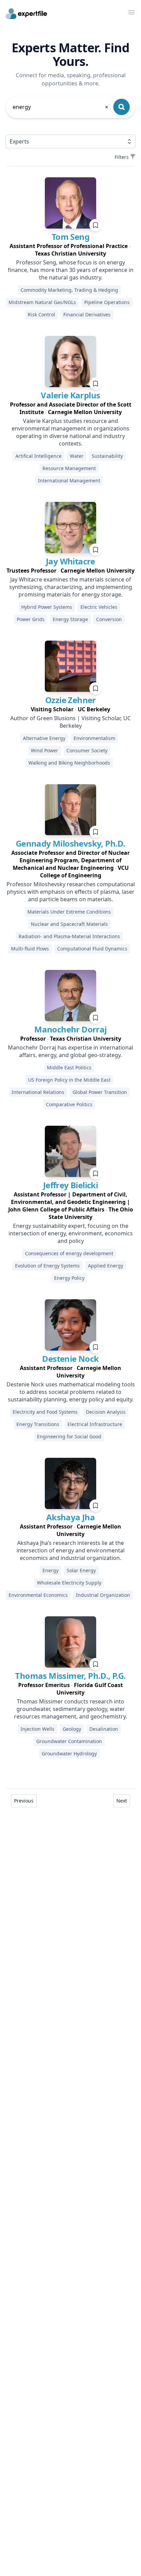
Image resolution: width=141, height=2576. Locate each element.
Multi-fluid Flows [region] (30, 949)
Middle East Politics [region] (69, 1067)
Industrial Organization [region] (103, 1595)
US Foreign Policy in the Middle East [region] (69, 1080)
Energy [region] (50, 1570)
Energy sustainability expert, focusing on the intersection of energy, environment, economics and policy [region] (71, 1233)
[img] (70, 203)
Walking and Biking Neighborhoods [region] (69, 763)
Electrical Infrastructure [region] (95, 1424)
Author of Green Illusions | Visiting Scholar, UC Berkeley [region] (70, 722)
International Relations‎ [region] (38, 1092)
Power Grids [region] (31, 619)
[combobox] (61, 107)
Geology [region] (72, 1729)
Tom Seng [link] (70, 237)
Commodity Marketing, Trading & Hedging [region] (69, 290)
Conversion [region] (109, 619)
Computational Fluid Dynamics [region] (92, 949)
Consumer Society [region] (87, 750)
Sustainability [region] (107, 456)
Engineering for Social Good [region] (69, 1436)
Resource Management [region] (69, 468)
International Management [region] (69, 481)
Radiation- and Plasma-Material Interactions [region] (69, 936)
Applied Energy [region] (106, 1266)
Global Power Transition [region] (100, 1092)
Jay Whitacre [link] (70, 561)
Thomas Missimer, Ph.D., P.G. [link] (70, 1676)
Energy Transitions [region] (38, 1424)
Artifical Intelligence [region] (39, 456)
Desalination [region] (104, 1729)
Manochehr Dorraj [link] (70, 1029)
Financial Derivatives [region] (87, 314)
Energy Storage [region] (70, 619)
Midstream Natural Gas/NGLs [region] (42, 302)
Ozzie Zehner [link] (70, 700)
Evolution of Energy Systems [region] (47, 1266)
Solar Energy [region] (81, 1570)
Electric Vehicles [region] (99, 607)
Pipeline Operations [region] (107, 302)
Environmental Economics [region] (38, 1595)
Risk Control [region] (41, 314)
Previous (24, 1801)
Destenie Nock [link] (70, 1359)
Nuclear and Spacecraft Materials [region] (69, 924)
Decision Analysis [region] (106, 1412)
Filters (122, 157)
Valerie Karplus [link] (70, 395)
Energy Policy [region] (69, 1278)
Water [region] (77, 456)
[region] (70, 250)
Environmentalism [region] (94, 738)
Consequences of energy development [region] (69, 1253)
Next (122, 1801)
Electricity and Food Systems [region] (45, 1412)
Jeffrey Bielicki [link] (70, 1185)
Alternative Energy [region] (44, 738)
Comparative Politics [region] (69, 1104)
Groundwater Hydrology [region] (69, 1753)
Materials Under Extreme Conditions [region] (69, 912)
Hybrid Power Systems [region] (47, 607)
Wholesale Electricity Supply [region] (69, 1583)
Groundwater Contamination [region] (69, 1741)
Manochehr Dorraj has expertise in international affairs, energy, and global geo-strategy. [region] (70, 1051)
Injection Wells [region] (37, 1729)
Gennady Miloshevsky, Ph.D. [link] (70, 843)
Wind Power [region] (44, 750)
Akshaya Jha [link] (70, 1517)
